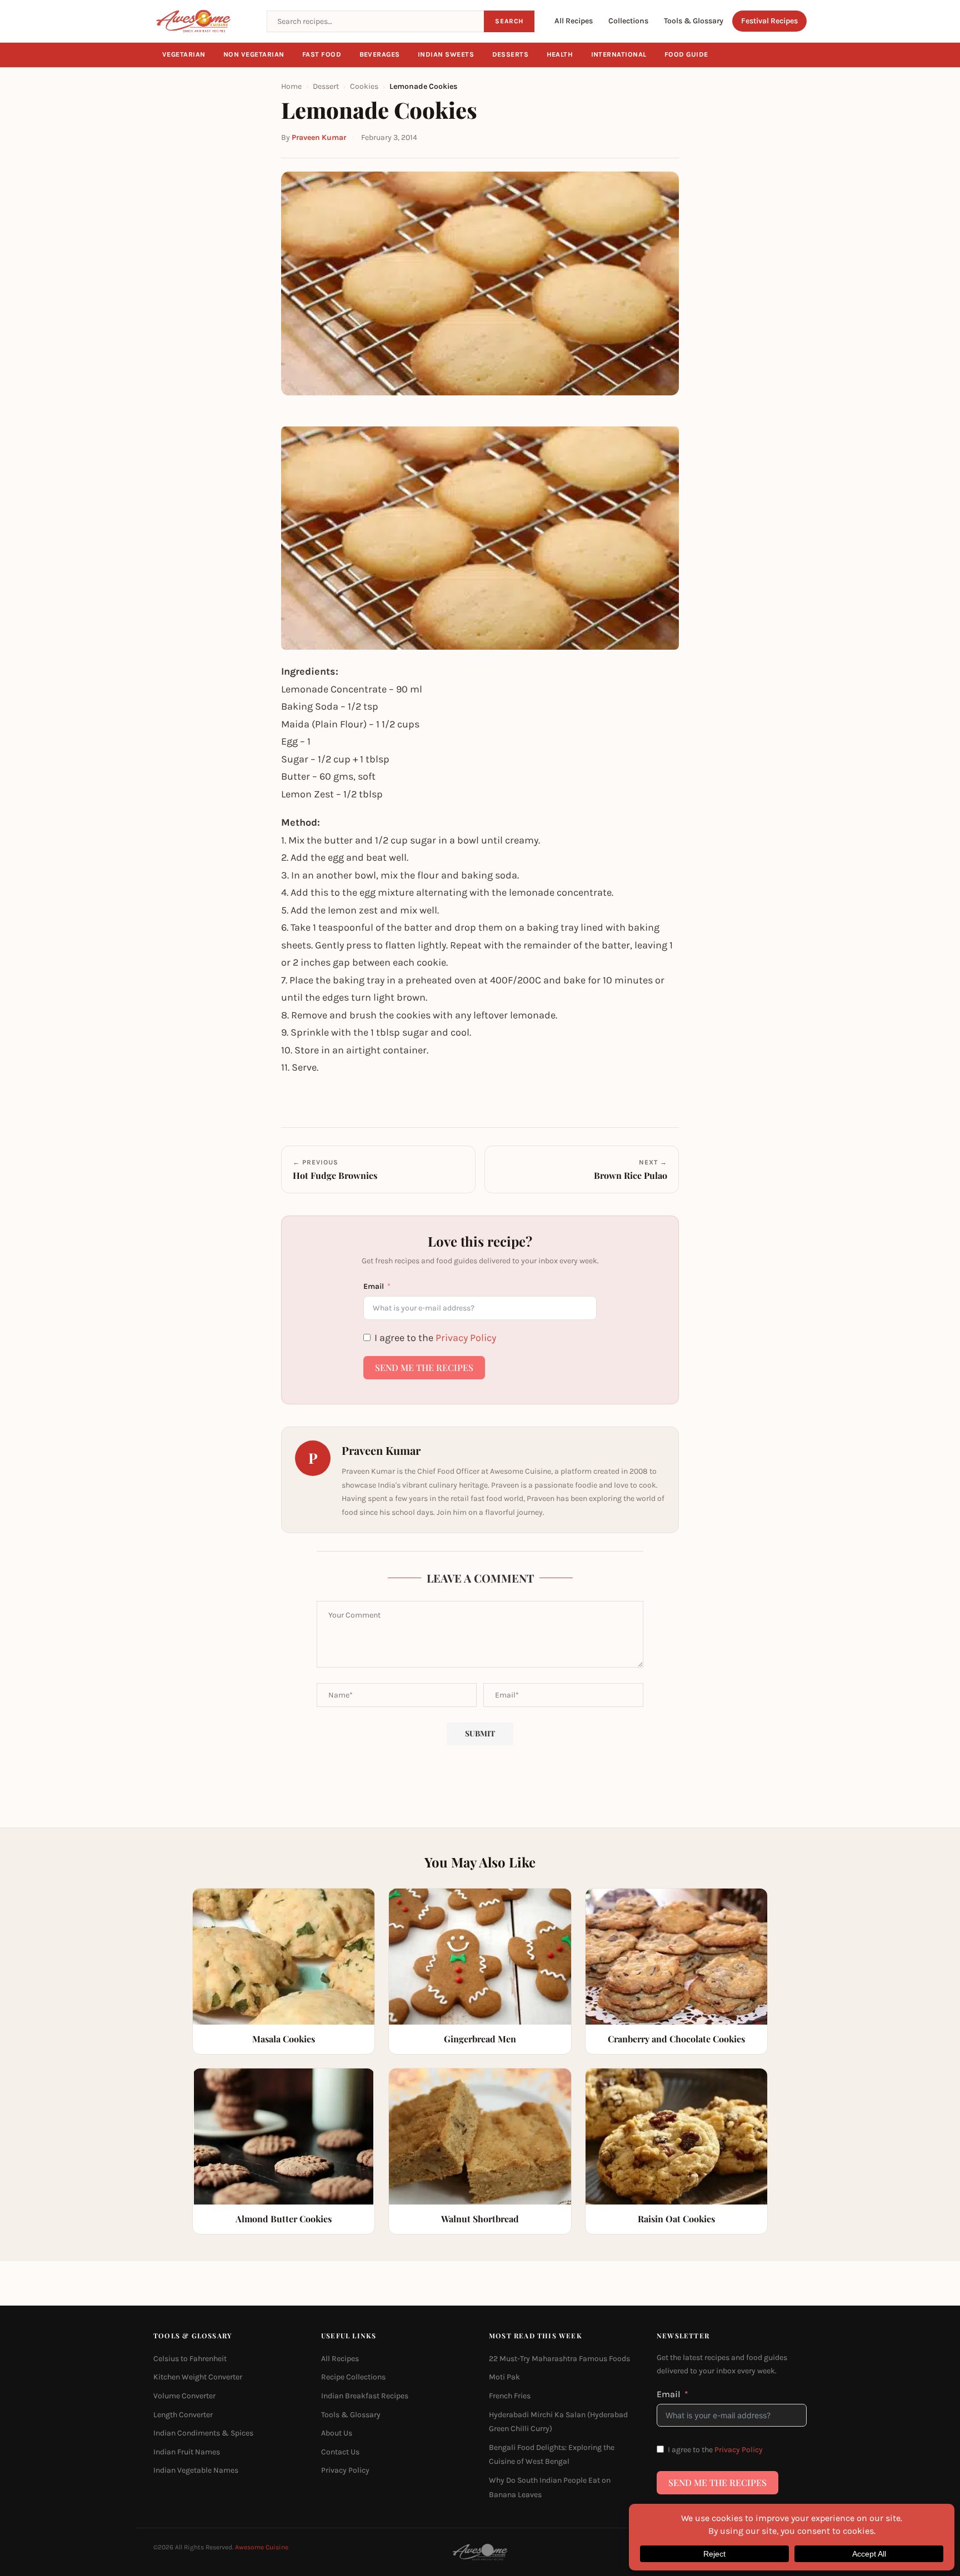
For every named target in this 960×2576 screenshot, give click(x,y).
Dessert (326, 86)
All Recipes (574, 21)
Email (374, 1286)
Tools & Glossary (694, 21)
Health (560, 54)
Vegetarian (184, 54)
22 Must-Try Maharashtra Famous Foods (559, 2359)
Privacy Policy (466, 1338)
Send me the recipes (424, 1367)
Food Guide (686, 54)
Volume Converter (184, 2396)
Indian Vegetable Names (196, 2470)
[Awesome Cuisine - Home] (203, 21)
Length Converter (183, 2415)
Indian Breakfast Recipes (365, 2396)
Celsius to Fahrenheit (190, 2359)
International (619, 54)
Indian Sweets (446, 54)
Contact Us (340, 2452)
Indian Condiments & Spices (203, 2433)
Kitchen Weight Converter (198, 2377)
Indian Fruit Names (187, 2452)
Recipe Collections (353, 2377)
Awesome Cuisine (262, 2547)
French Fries (510, 2396)
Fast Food (322, 54)
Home (291, 86)
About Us (337, 2433)
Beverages (380, 54)
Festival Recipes (769, 21)
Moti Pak (504, 2377)
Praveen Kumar (319, 137)
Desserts (511, 54)
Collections (628, 21)
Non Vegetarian (254, 54)
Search (509, 21)
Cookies (364, 86)
